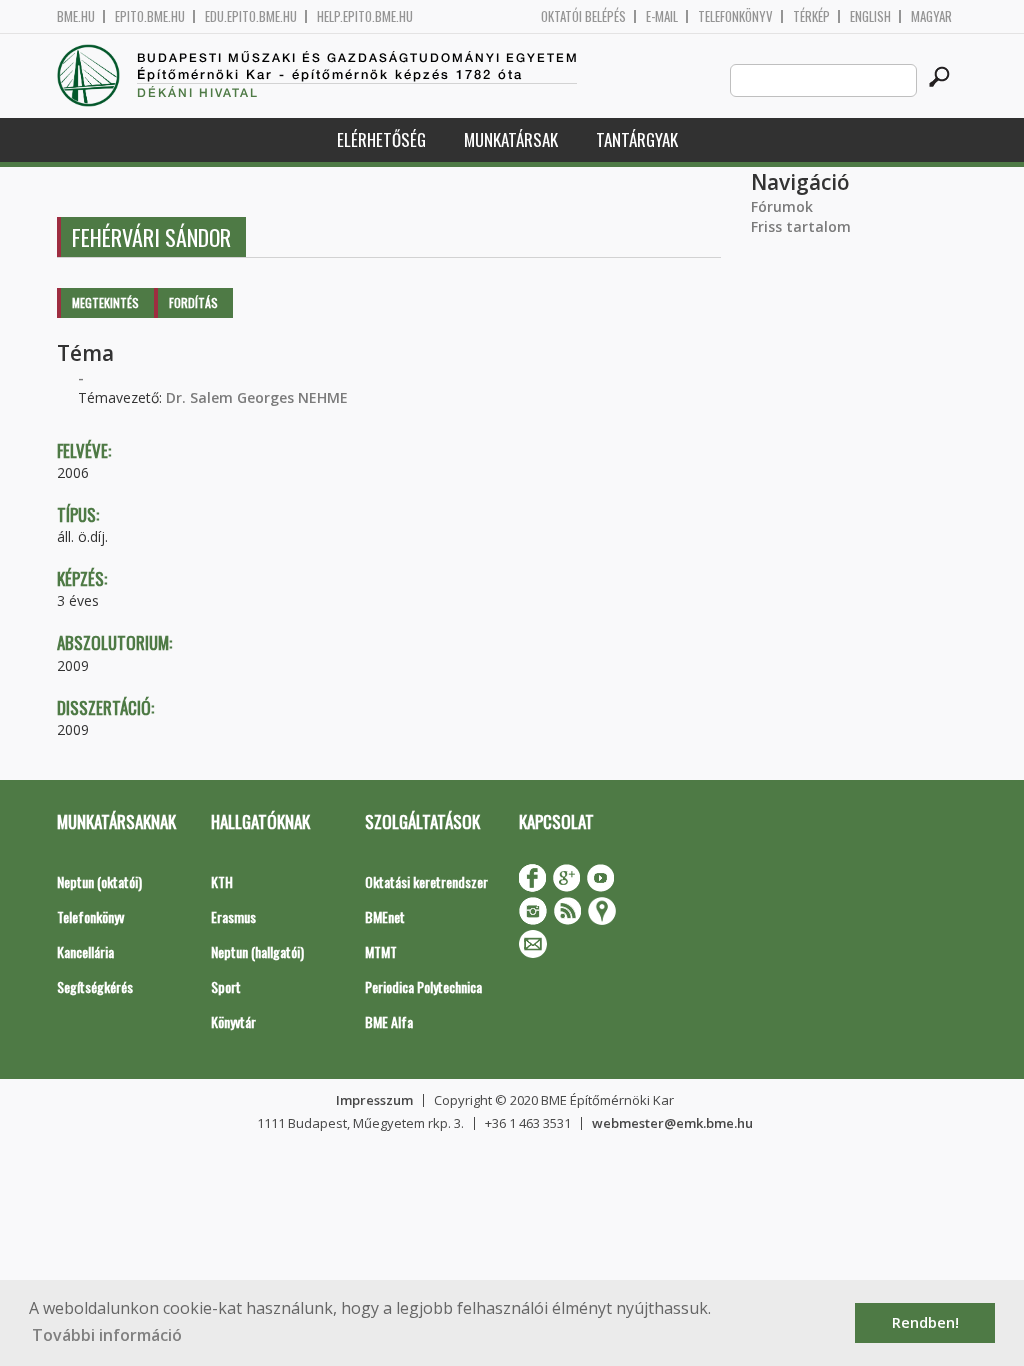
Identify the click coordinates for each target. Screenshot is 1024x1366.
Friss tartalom (801, 226)
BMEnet (385, 916)
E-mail (662, 16)
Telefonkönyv (735, 16)
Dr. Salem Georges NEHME (257, 397)
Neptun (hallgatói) (257, 951)
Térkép (811, 16)
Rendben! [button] (925, 1322)
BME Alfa (389, 1021)
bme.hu (76, 16)
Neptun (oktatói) (99, 881)
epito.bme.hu (150, 16)
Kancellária (85, 951)
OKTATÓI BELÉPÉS (583, 16)
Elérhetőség (381, 139)
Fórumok (782, 206)
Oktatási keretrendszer (426, 881)
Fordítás (193, 302)
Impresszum (374, 1100)
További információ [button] (107, 1335)
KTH (222, 881)
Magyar (931, 16)
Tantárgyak (637, 139)
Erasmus (233, 916)
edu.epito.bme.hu (251, 16)
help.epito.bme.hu (365, 16)
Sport (226, 986)
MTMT (381, 951)
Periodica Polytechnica (423, 986)
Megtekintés (105, 302)
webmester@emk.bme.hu (672, 1123)
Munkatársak (511, 139)
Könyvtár (233, 1021)
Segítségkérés (95, 986)
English (870, 16)
